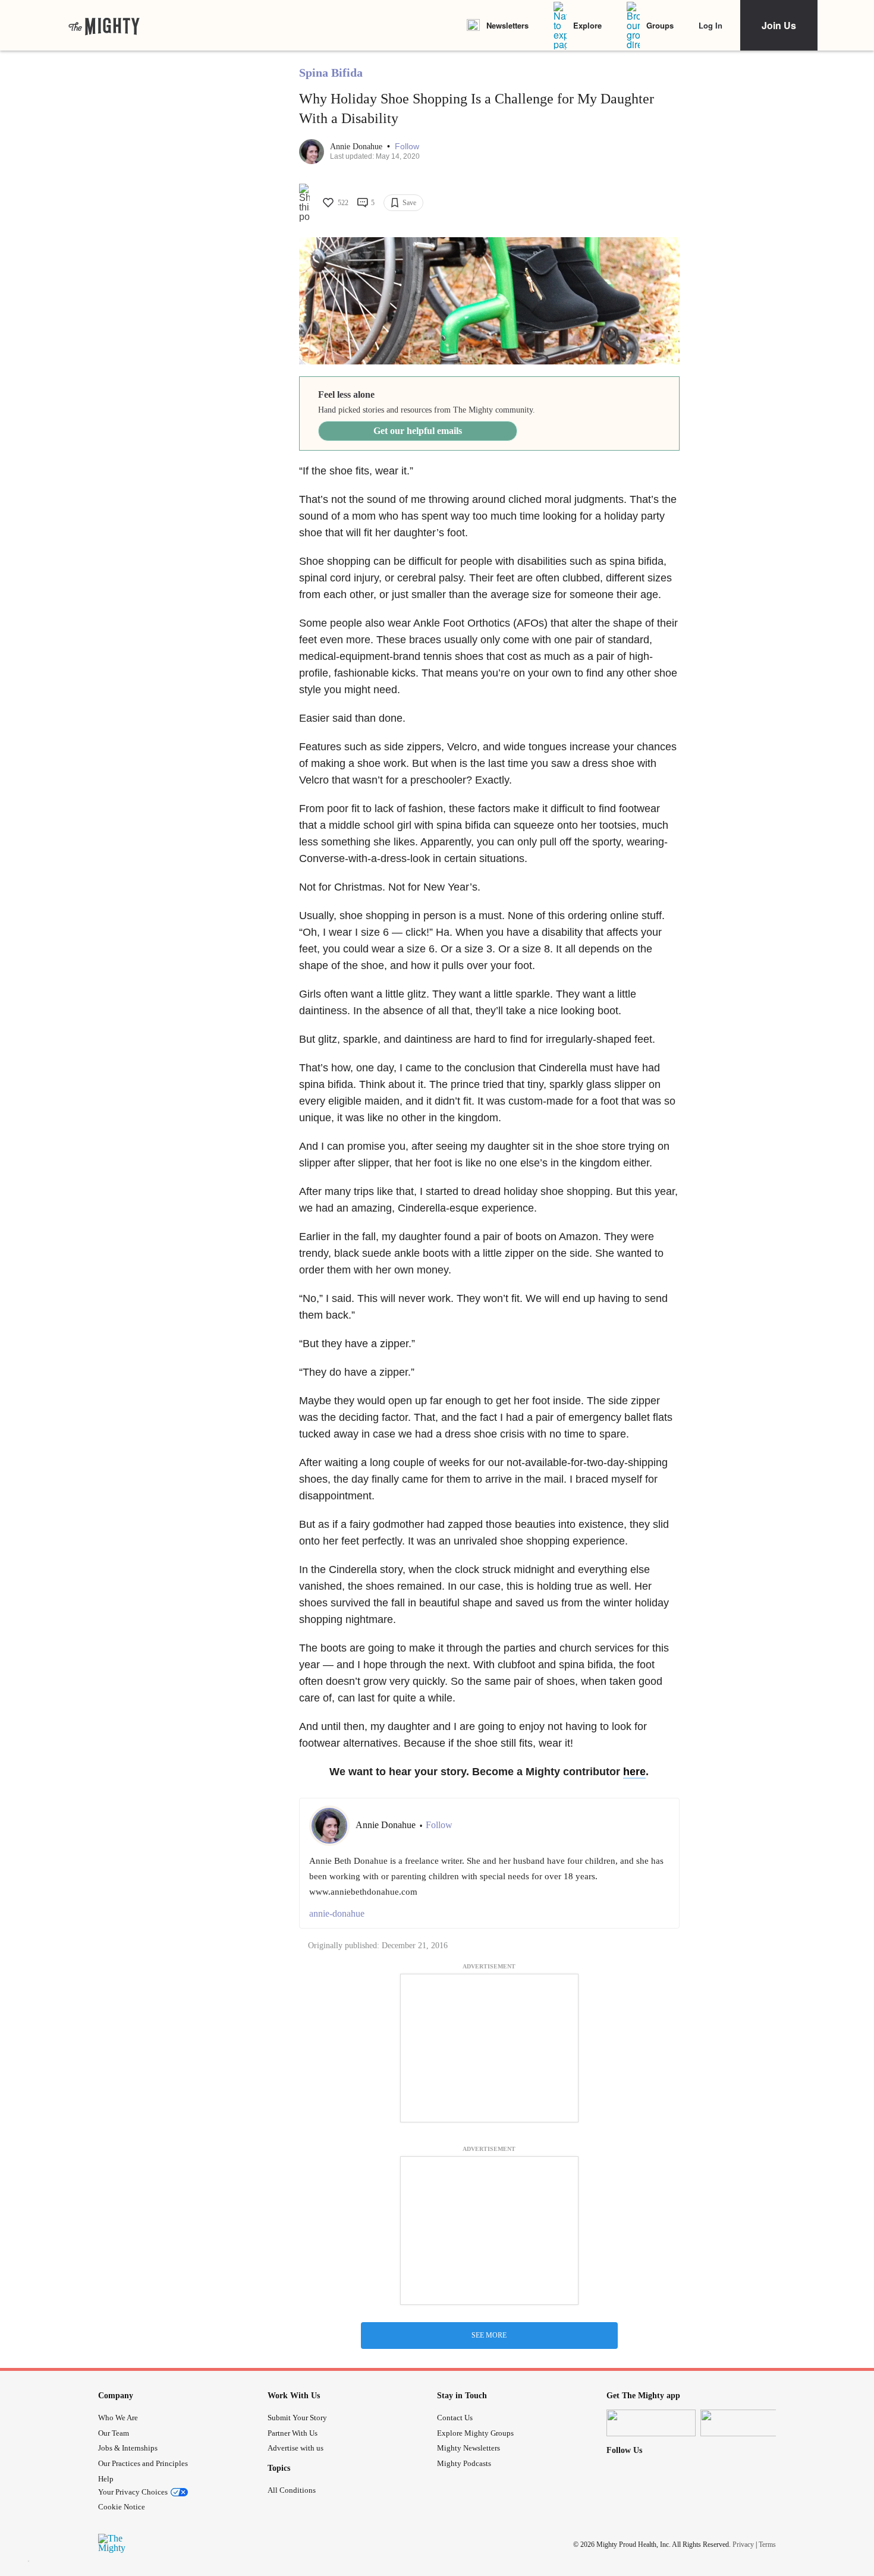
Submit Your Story (297, 2418)
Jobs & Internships (128, 2448)
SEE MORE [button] (489, 2335)
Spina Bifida (331, 73)
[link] (104, 26)
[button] (407, 147)
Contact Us (455, 2418)
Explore (587, 25)
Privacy (743, 2544)
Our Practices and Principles (143, 2463)
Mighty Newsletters (469, 2448)
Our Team (114, 2433)
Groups (660, 25)
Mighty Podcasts (464, 2463)
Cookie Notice (122, 2507)
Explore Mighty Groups (475, 2433)
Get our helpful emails (418, 431)
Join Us (779, 25)
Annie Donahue (357, 147)
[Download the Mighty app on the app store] (651, 2423)
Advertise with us (295, 2448)
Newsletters (507, 25)
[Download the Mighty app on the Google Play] (745, 2423)
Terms (767, 2544)
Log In (710, 25)
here (634, 1772)
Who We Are (118, 2418)
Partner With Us (293, 2433)
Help (106, 2479)
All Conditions (292, 2490)
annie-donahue (337, 1913)
